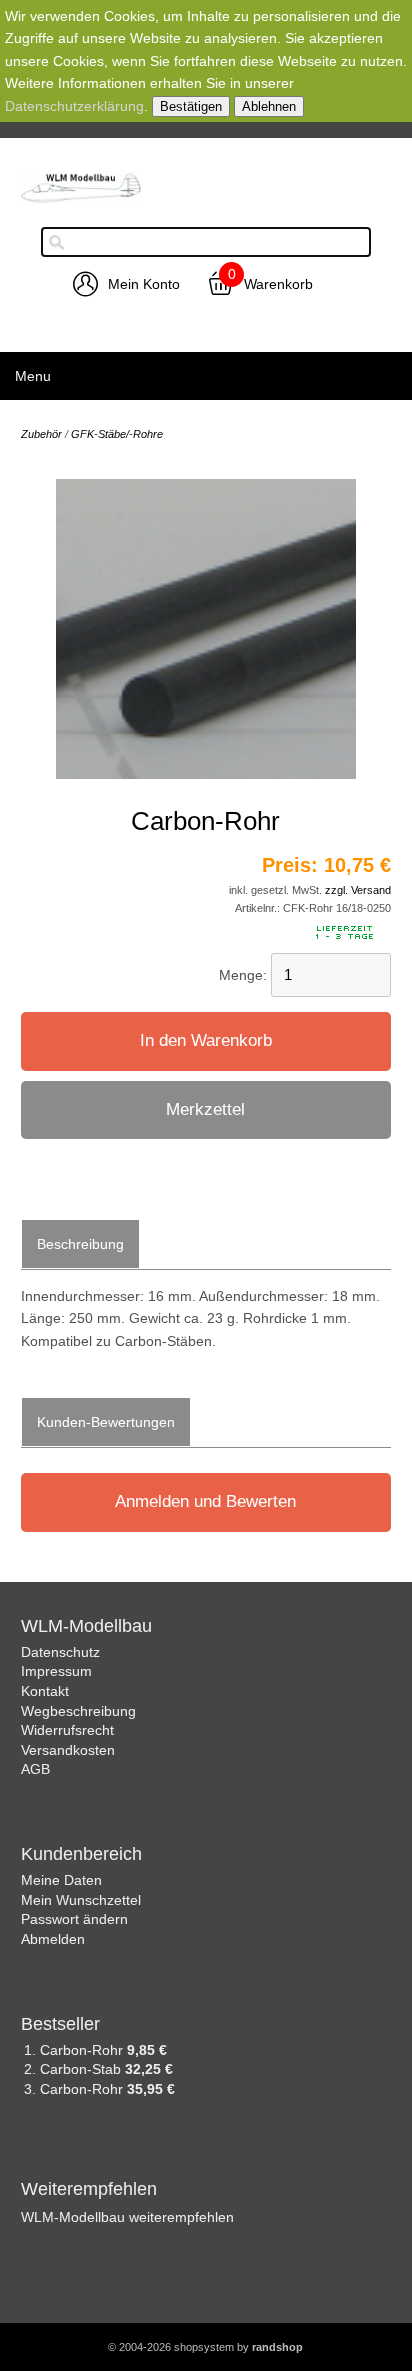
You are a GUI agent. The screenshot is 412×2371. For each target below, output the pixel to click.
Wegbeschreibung (78, 1711)
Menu (33, 376)
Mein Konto (144, 284)
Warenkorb (278, 284)
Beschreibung (80, 1244)
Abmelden (53, 1939)
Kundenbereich (81, 1854)
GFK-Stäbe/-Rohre (117, 434)
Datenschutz (60, 1652)
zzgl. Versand (358, 890)
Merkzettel (205, 1109)
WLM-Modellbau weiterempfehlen (127, 2217)
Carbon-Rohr (83, 2050)
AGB (35, 1769)
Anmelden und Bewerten (205, 1501)
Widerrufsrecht (67, 1730)
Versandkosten (68, 1750)
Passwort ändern (74, 1919)
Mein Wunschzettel (81, 1900)
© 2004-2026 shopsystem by (205, 2347)
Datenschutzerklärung (74, 106)
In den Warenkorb (206, 1040)
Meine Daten (61, 1880)
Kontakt (45, 1691)
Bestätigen (191, 106)
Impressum (56, 1671)
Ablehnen (269, 106)
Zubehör (41, 434)
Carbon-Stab (82, 2069)
